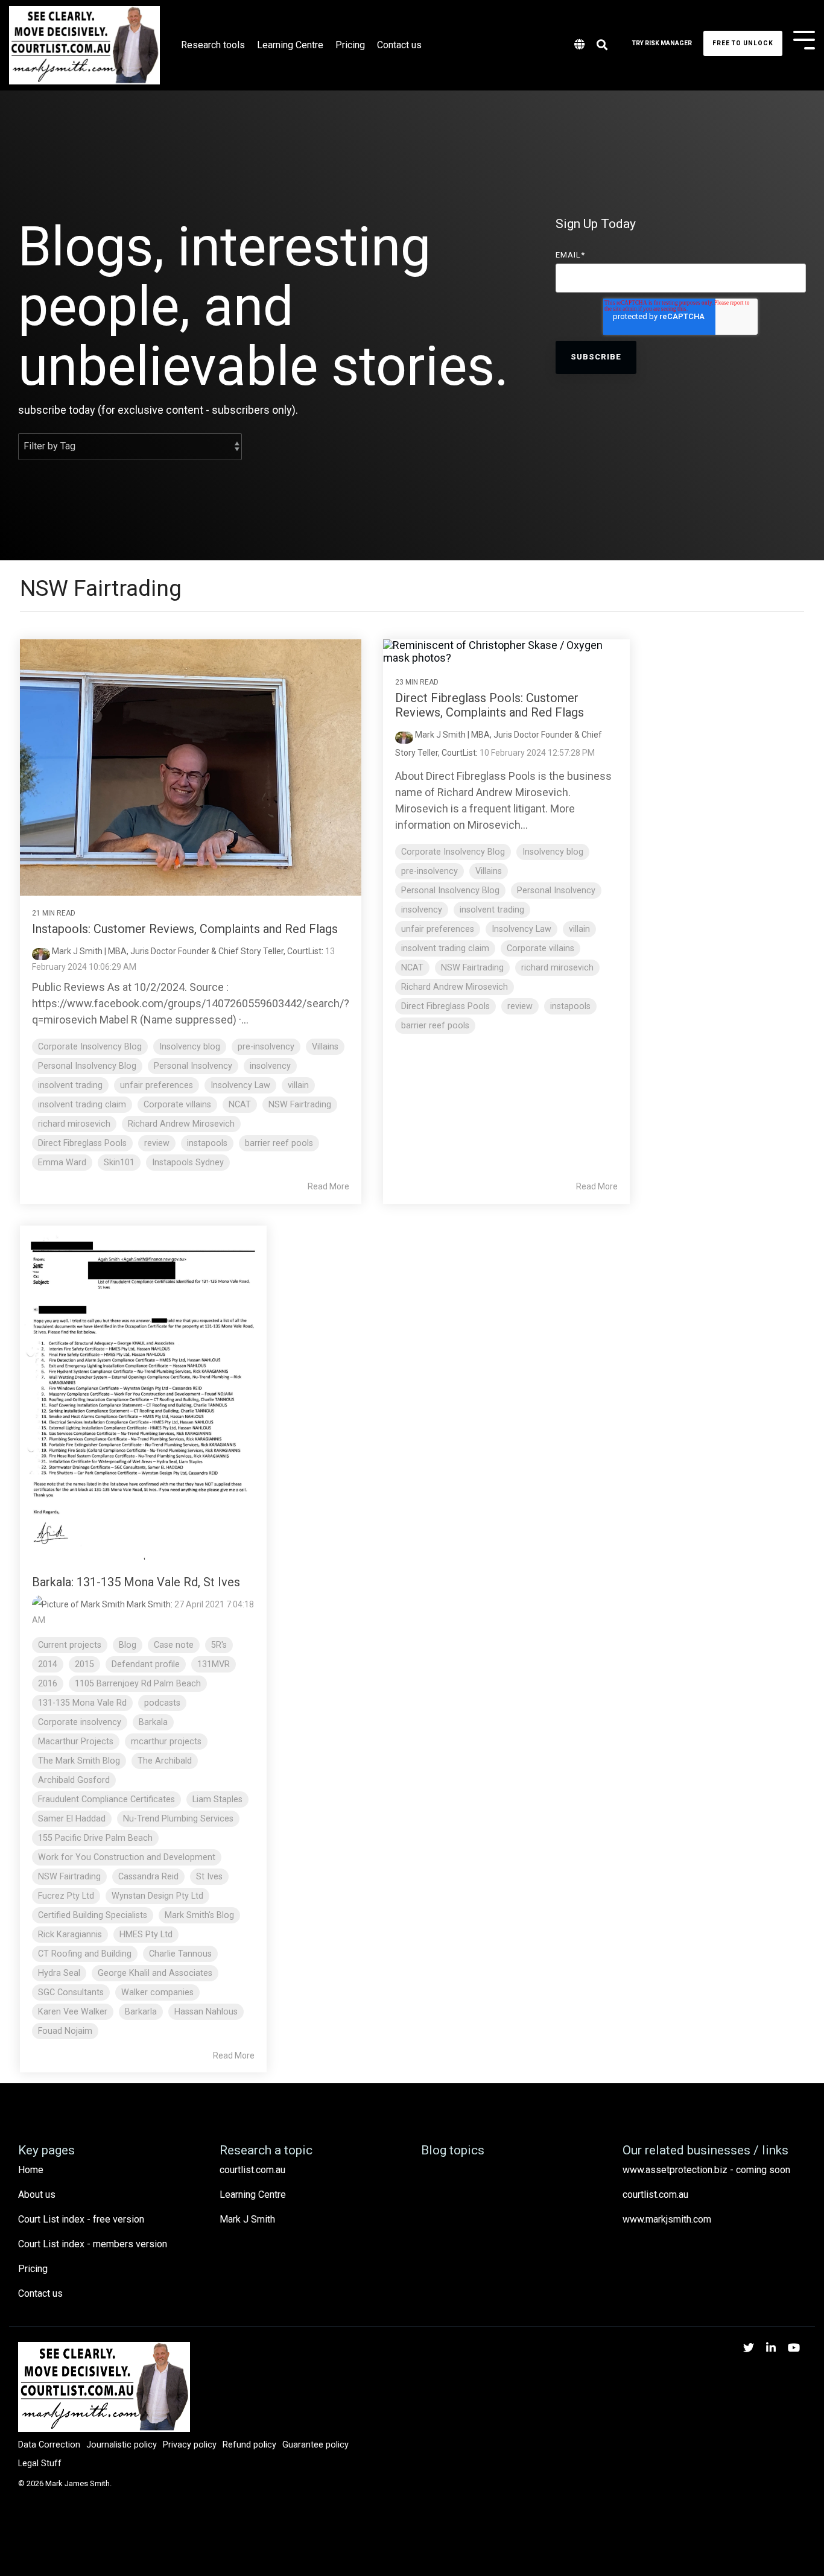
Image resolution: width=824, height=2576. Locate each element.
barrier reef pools (279, 1143)
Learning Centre (290, 45)
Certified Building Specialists (93, 1915)
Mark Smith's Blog (199, 1915)
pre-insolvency (266, 1047)
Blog (128, 1645)
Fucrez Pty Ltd (66, 1896)
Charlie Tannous (180, 1954)
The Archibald (165, 1761)
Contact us (399, 45)
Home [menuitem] (31, 2170)
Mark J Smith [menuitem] (247, 2219)
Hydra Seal (59, 1973)
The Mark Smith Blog (79, 1761)
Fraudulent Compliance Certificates (106, 1799)
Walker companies (157, 1992)
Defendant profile (146, 1664)
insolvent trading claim (82, 1105)
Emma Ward (62, 1163)
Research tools (213, 45)
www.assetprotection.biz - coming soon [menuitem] (706, 2170)
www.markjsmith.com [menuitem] (667, 2219)
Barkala (153, 1722)
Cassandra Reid (148, 1877)
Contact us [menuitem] (40, 2293)
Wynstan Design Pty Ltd (157, 1896)
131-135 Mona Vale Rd (82, 1703)
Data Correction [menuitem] (49, 2445)
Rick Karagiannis (70, 1935)
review (157, 1143)
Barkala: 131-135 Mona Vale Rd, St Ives (136, 1582)
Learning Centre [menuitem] (253, 2195)
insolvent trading (70, 1085)
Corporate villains (177, 1105)
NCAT (240, 1105)
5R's (219, 1645)
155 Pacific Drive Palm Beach (95, 1838)
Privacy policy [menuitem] (190, 2445)
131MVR (214, 1664)
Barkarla (141, 2012)
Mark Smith (148, 1604)
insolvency (270, 1066)
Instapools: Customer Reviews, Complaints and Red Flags (185, 929)
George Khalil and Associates (155, 1973)
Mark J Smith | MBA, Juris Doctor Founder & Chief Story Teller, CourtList (186, 951)
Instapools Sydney (188, 1163)
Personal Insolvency (193, 1066)
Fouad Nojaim (65, 2031)
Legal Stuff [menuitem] (40, 2464)
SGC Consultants (71, 1992)
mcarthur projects (166, 1742)
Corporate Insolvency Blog (90, 1047)
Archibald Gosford (74, 1780)
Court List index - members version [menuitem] (93, 2244)
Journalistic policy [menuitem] (122, 2445)
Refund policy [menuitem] (249, 2445)
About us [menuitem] (37, 2195)
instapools (207, 1143)
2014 (48, 1664)
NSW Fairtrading (300, 1105)
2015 (84, 1664)
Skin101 (119, 1163)
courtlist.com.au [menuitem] (252, 2170)
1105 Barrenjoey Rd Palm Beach (138, 1684)
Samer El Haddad (72, 1819)
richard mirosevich (74, 1124)
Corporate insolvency (80, 1722)
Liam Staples (217, 1799)
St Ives (209, 1877)
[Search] (602, 46)
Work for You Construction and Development (127, 1857)
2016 (48, 1684)
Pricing (350, 45)
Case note (174, 1645)
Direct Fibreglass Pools (82, 1143)
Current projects (70, 1645)
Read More (328, 1186)
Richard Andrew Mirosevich (181, 1124)
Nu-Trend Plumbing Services (178, 1819)
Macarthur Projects (76, 1742)
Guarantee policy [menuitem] (315, 2445)
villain (298, 1085)
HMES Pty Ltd (146, 1935)
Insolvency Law (240, 1085)
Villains (325, 1047)
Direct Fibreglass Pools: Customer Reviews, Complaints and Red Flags (490, 705)
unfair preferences (157, 1085)
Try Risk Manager (662, 43)
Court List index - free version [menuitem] (81, 2219)
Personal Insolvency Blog (87, 1066)
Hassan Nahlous (206, 2012)
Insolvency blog (190, 1047)
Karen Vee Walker (73, 2012)
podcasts (162, 1703)
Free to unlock (743, 43)
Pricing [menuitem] (33, 2269)
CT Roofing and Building (85, 1954)
